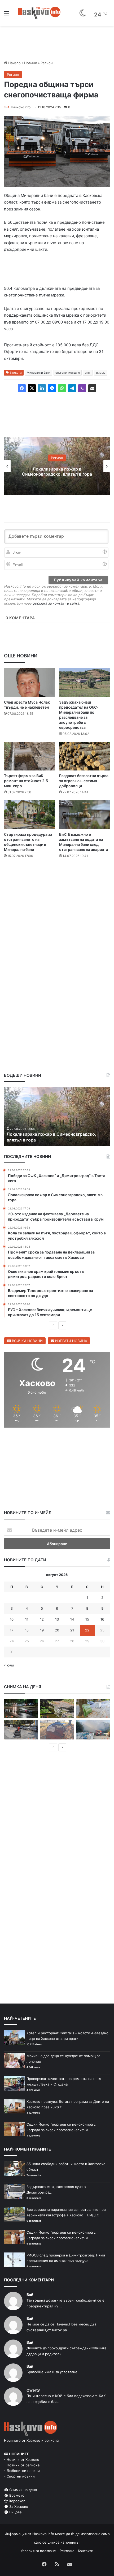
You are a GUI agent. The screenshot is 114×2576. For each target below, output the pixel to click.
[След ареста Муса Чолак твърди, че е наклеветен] (29, 683)
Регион (47, 63)
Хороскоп (17, 2501)
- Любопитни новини (22, 2471)
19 (42, 1630)
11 (27, 1619)
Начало (14, 63)
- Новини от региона (22, 2465)
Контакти (86, 2551)
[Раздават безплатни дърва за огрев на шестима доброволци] (85, 756)
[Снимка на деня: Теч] (21, 1708)
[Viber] (82, 388)
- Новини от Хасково (22, 2459)
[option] (57, 466)
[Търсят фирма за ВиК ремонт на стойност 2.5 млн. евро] (29, 756)
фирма (101, 373)
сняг (88, 373)
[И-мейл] (92, 388)
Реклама (67, 2551)
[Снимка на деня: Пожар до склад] (93, 1730)
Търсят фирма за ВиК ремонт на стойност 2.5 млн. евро (26, 781)
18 (27, 1630)
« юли (9, 1665)
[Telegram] (72, 388)
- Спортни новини (19, 2476)
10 (12, 1619)
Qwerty (33, 2390)
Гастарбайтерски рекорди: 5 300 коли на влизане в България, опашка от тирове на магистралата (57, 471)
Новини (31, 63)
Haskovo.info (21, 107)
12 (42, 1619)
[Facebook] (22, 388)
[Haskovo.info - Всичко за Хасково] (39, 13)
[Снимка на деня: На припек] (57, 1708)
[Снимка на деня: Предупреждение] (57, 1730)
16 (102, 1619)
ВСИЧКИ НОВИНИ (27, 1341)
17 (12, 1630)
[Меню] (7, 15)
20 (57, 1630)
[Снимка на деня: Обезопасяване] (21, 1730)
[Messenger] (52, 388)
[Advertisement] (57, 924)
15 (87, 1619)
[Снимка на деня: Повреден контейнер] (93, 1708)
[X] (32, 388)
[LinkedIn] (42, 388)
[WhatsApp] (62, 388)
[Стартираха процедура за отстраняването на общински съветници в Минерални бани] (29, 815)
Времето (16, 2495)
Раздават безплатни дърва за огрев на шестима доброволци (84, 781)
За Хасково (18, 2506)
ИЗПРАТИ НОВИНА (71, 1341)
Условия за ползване (38, 2551)
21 (72, 1630)
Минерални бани (39, 373)
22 (87, 1630)
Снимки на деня (23, 2490)
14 (72, 1619)
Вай (30, 2295)
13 (57, 1619)
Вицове (15, 2512)
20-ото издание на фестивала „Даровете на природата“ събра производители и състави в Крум (56, 1134)
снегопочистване (68, 373)
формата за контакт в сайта (56, 603)
